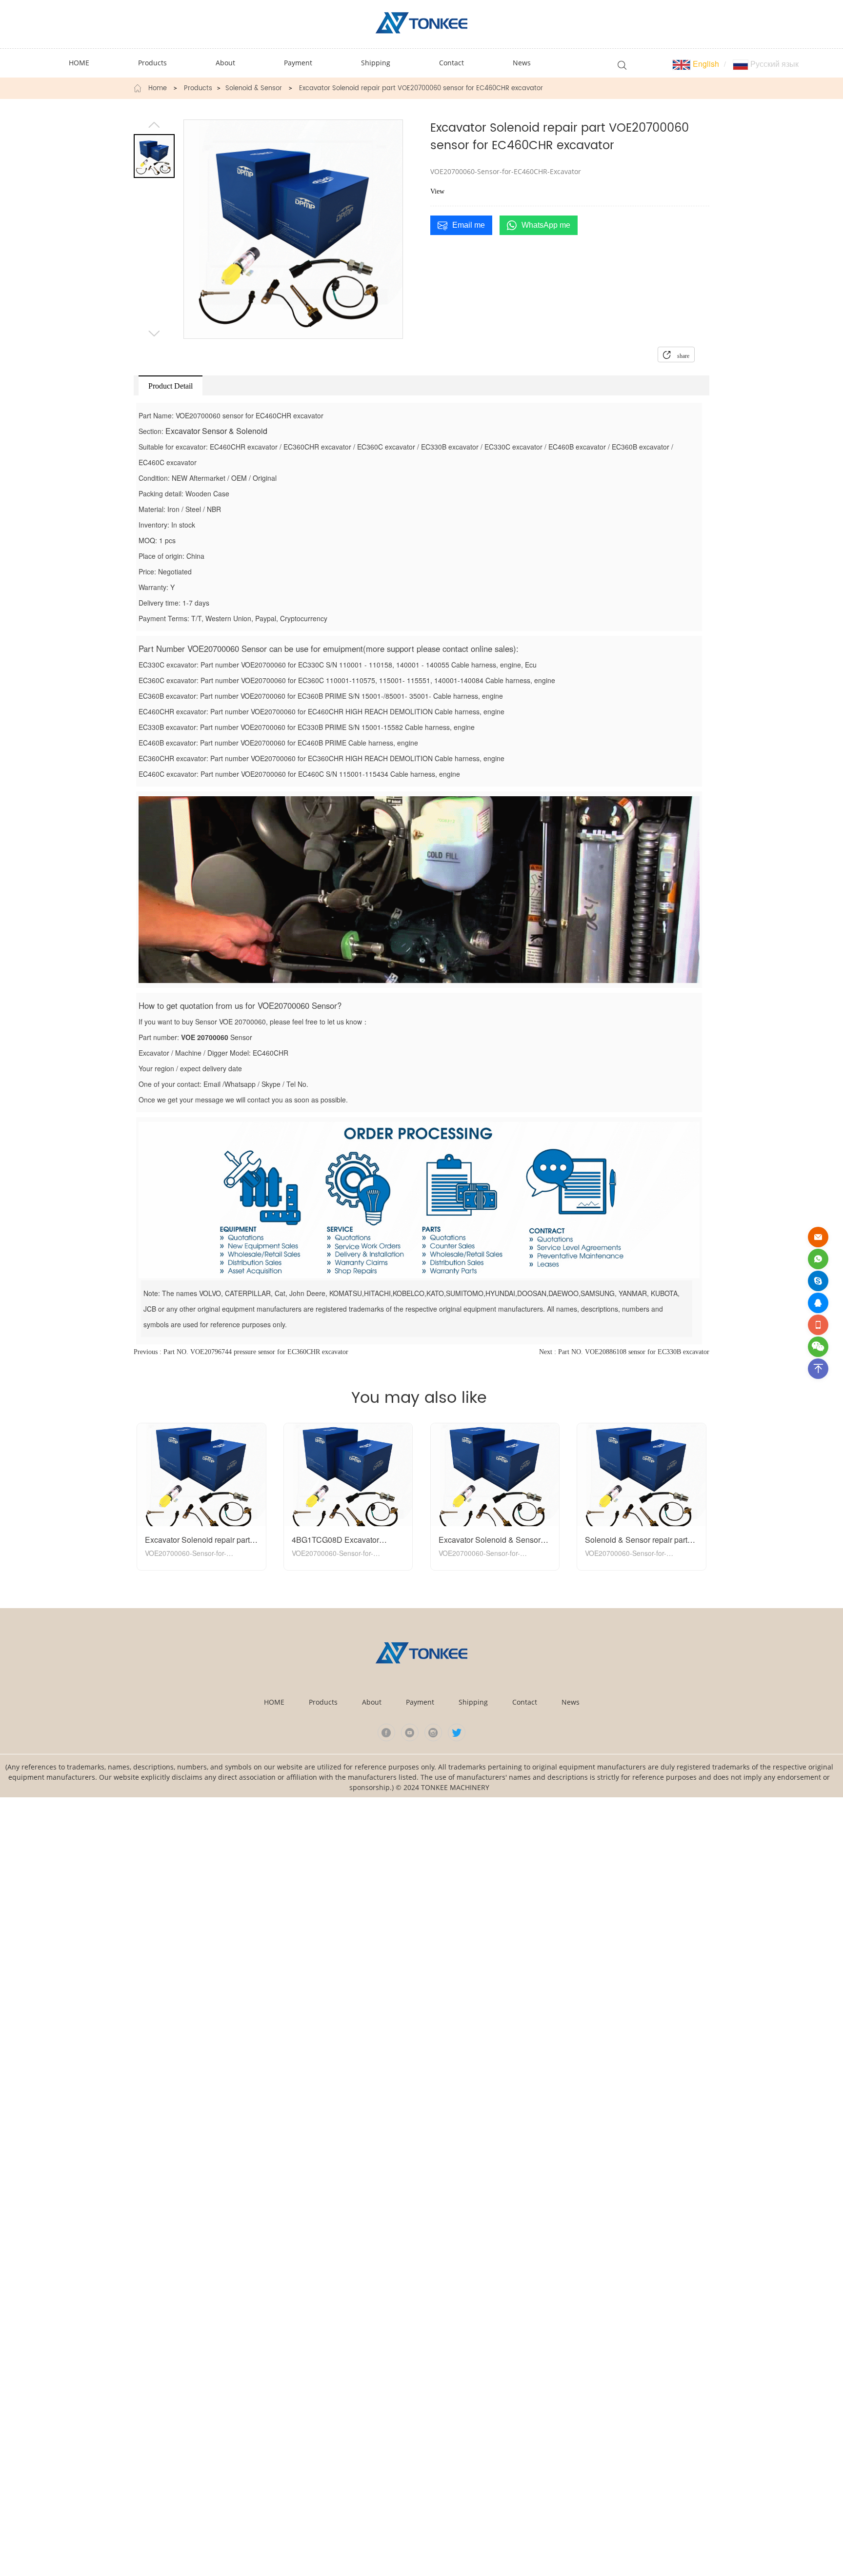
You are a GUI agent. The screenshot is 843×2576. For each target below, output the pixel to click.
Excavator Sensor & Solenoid (216, 431)
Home (158, 89)
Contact (525, 1702)
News (571, 1702)
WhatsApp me (546, 225)
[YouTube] (410, 1732)
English (705, 64)
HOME (274, 1702)
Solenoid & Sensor (254, 89)
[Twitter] (457, 1732)
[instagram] (433, 1732)
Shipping (473, 1702)
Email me (469, 225)
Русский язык (773, 64)
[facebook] (386, 1732)
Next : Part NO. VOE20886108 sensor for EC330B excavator (624, 1352)
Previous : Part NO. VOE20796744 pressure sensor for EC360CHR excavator (241, 1352)
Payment (420, 1702)
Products (198, 89)
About (372, 1702)
